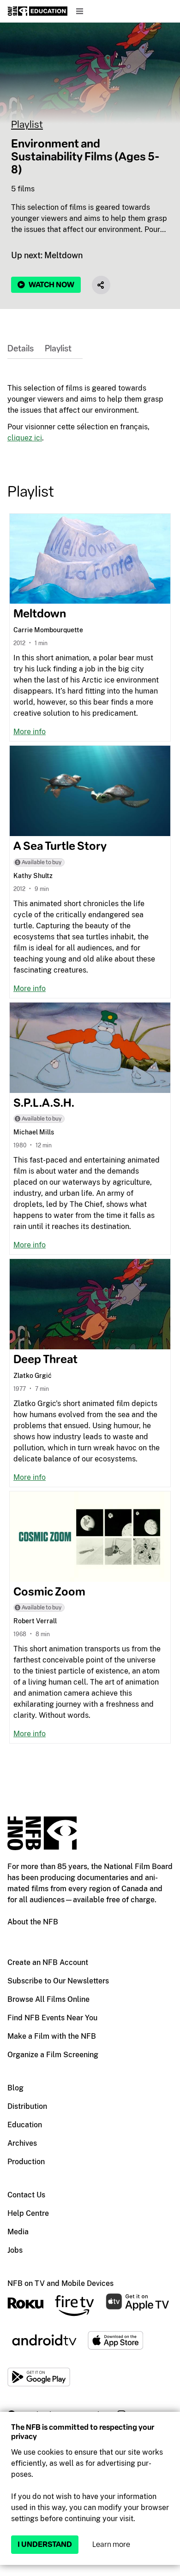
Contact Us (26, 2195)
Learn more (111, 2544)
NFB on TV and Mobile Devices (60, 2283)
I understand (45, 2544)
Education (25, 2125)
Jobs (15, 2250)
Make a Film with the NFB (52, 2036)
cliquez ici (25, 438)
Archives (22, 2143)
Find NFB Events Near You (52, 2018)
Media (18, 2232)
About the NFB (33, 1922)
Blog (15, 2088)
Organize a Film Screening (53, 2055)
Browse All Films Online (48, 1999)
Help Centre (28, 2213)
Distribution (27, 2106)
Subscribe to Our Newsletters (58, 1981)
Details (21, 349)
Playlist (27, 124)
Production (26, 2162)
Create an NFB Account (48, 1962)
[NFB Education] (38, 11)
